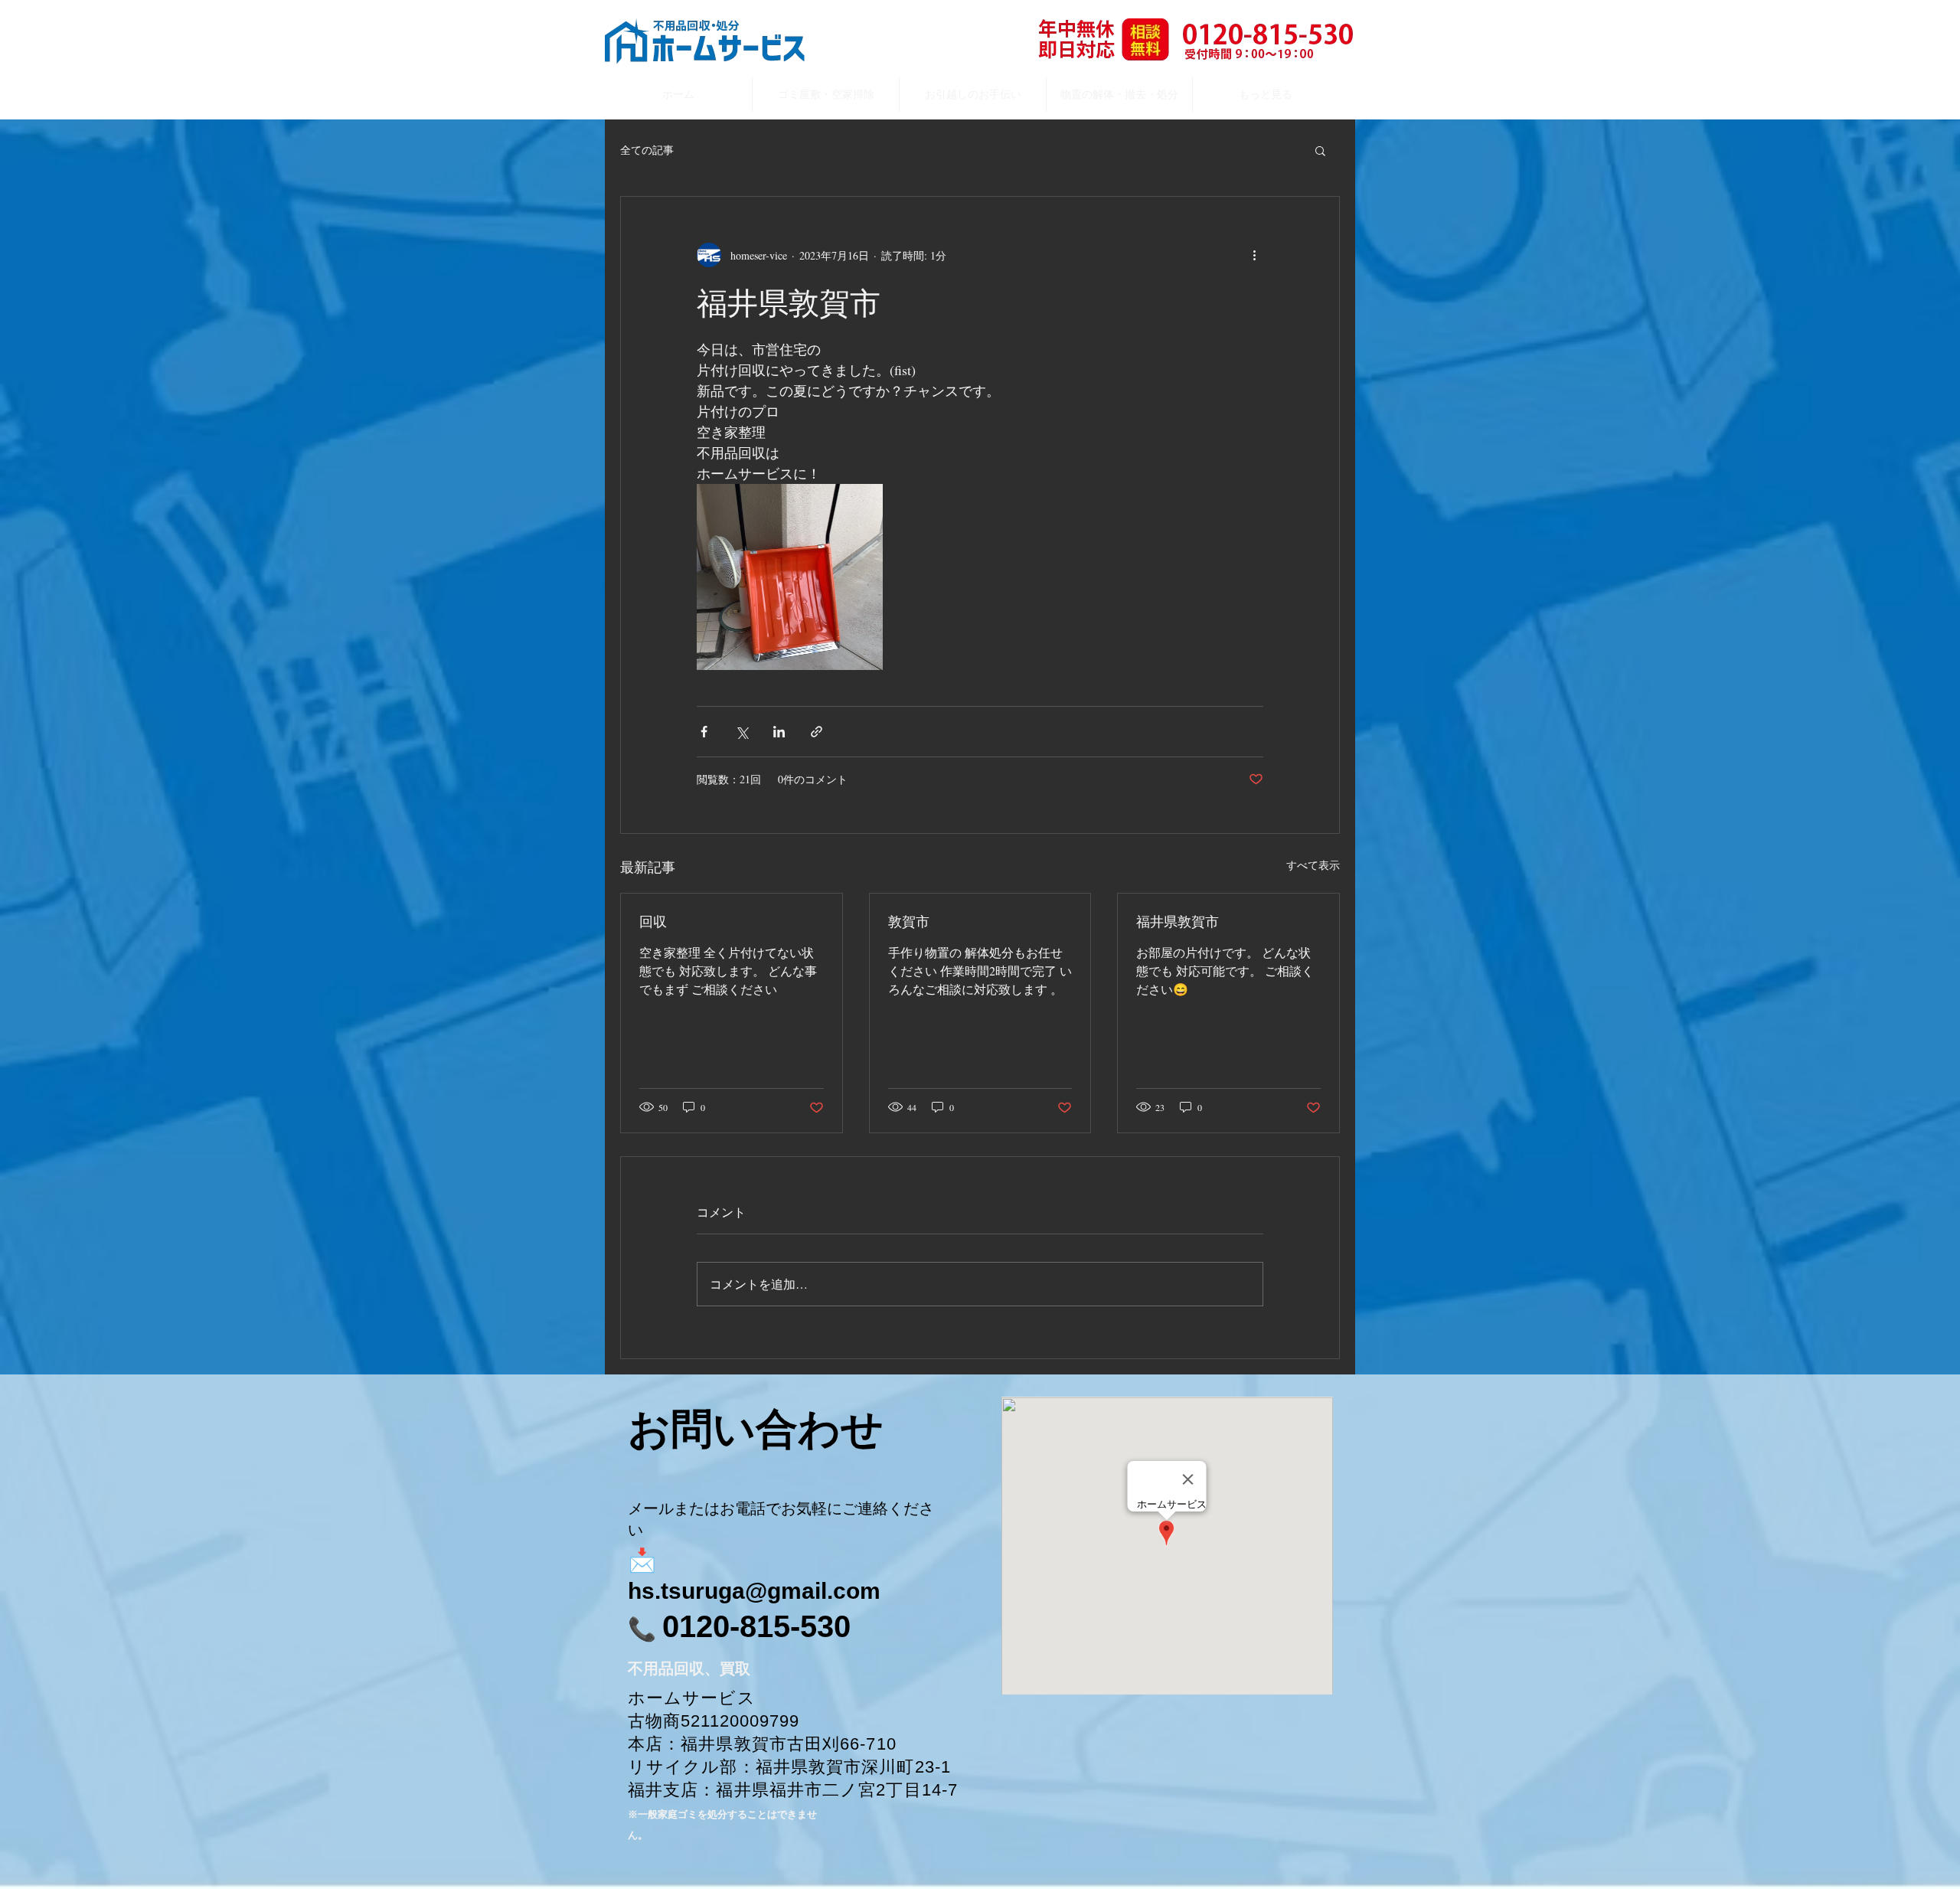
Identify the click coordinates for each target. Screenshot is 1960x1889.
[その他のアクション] (1254, 255)
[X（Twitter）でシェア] (742, 732)
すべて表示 (1313, 865)
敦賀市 (909, 921)
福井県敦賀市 (1178, 921)
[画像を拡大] (790, 577)
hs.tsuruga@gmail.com (754, 1591)
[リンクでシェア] (817, 732)
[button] (1320, 150)
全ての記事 (647, 150)
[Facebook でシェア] (704, 732)
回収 (653, 921)
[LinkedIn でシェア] (779, 732)
